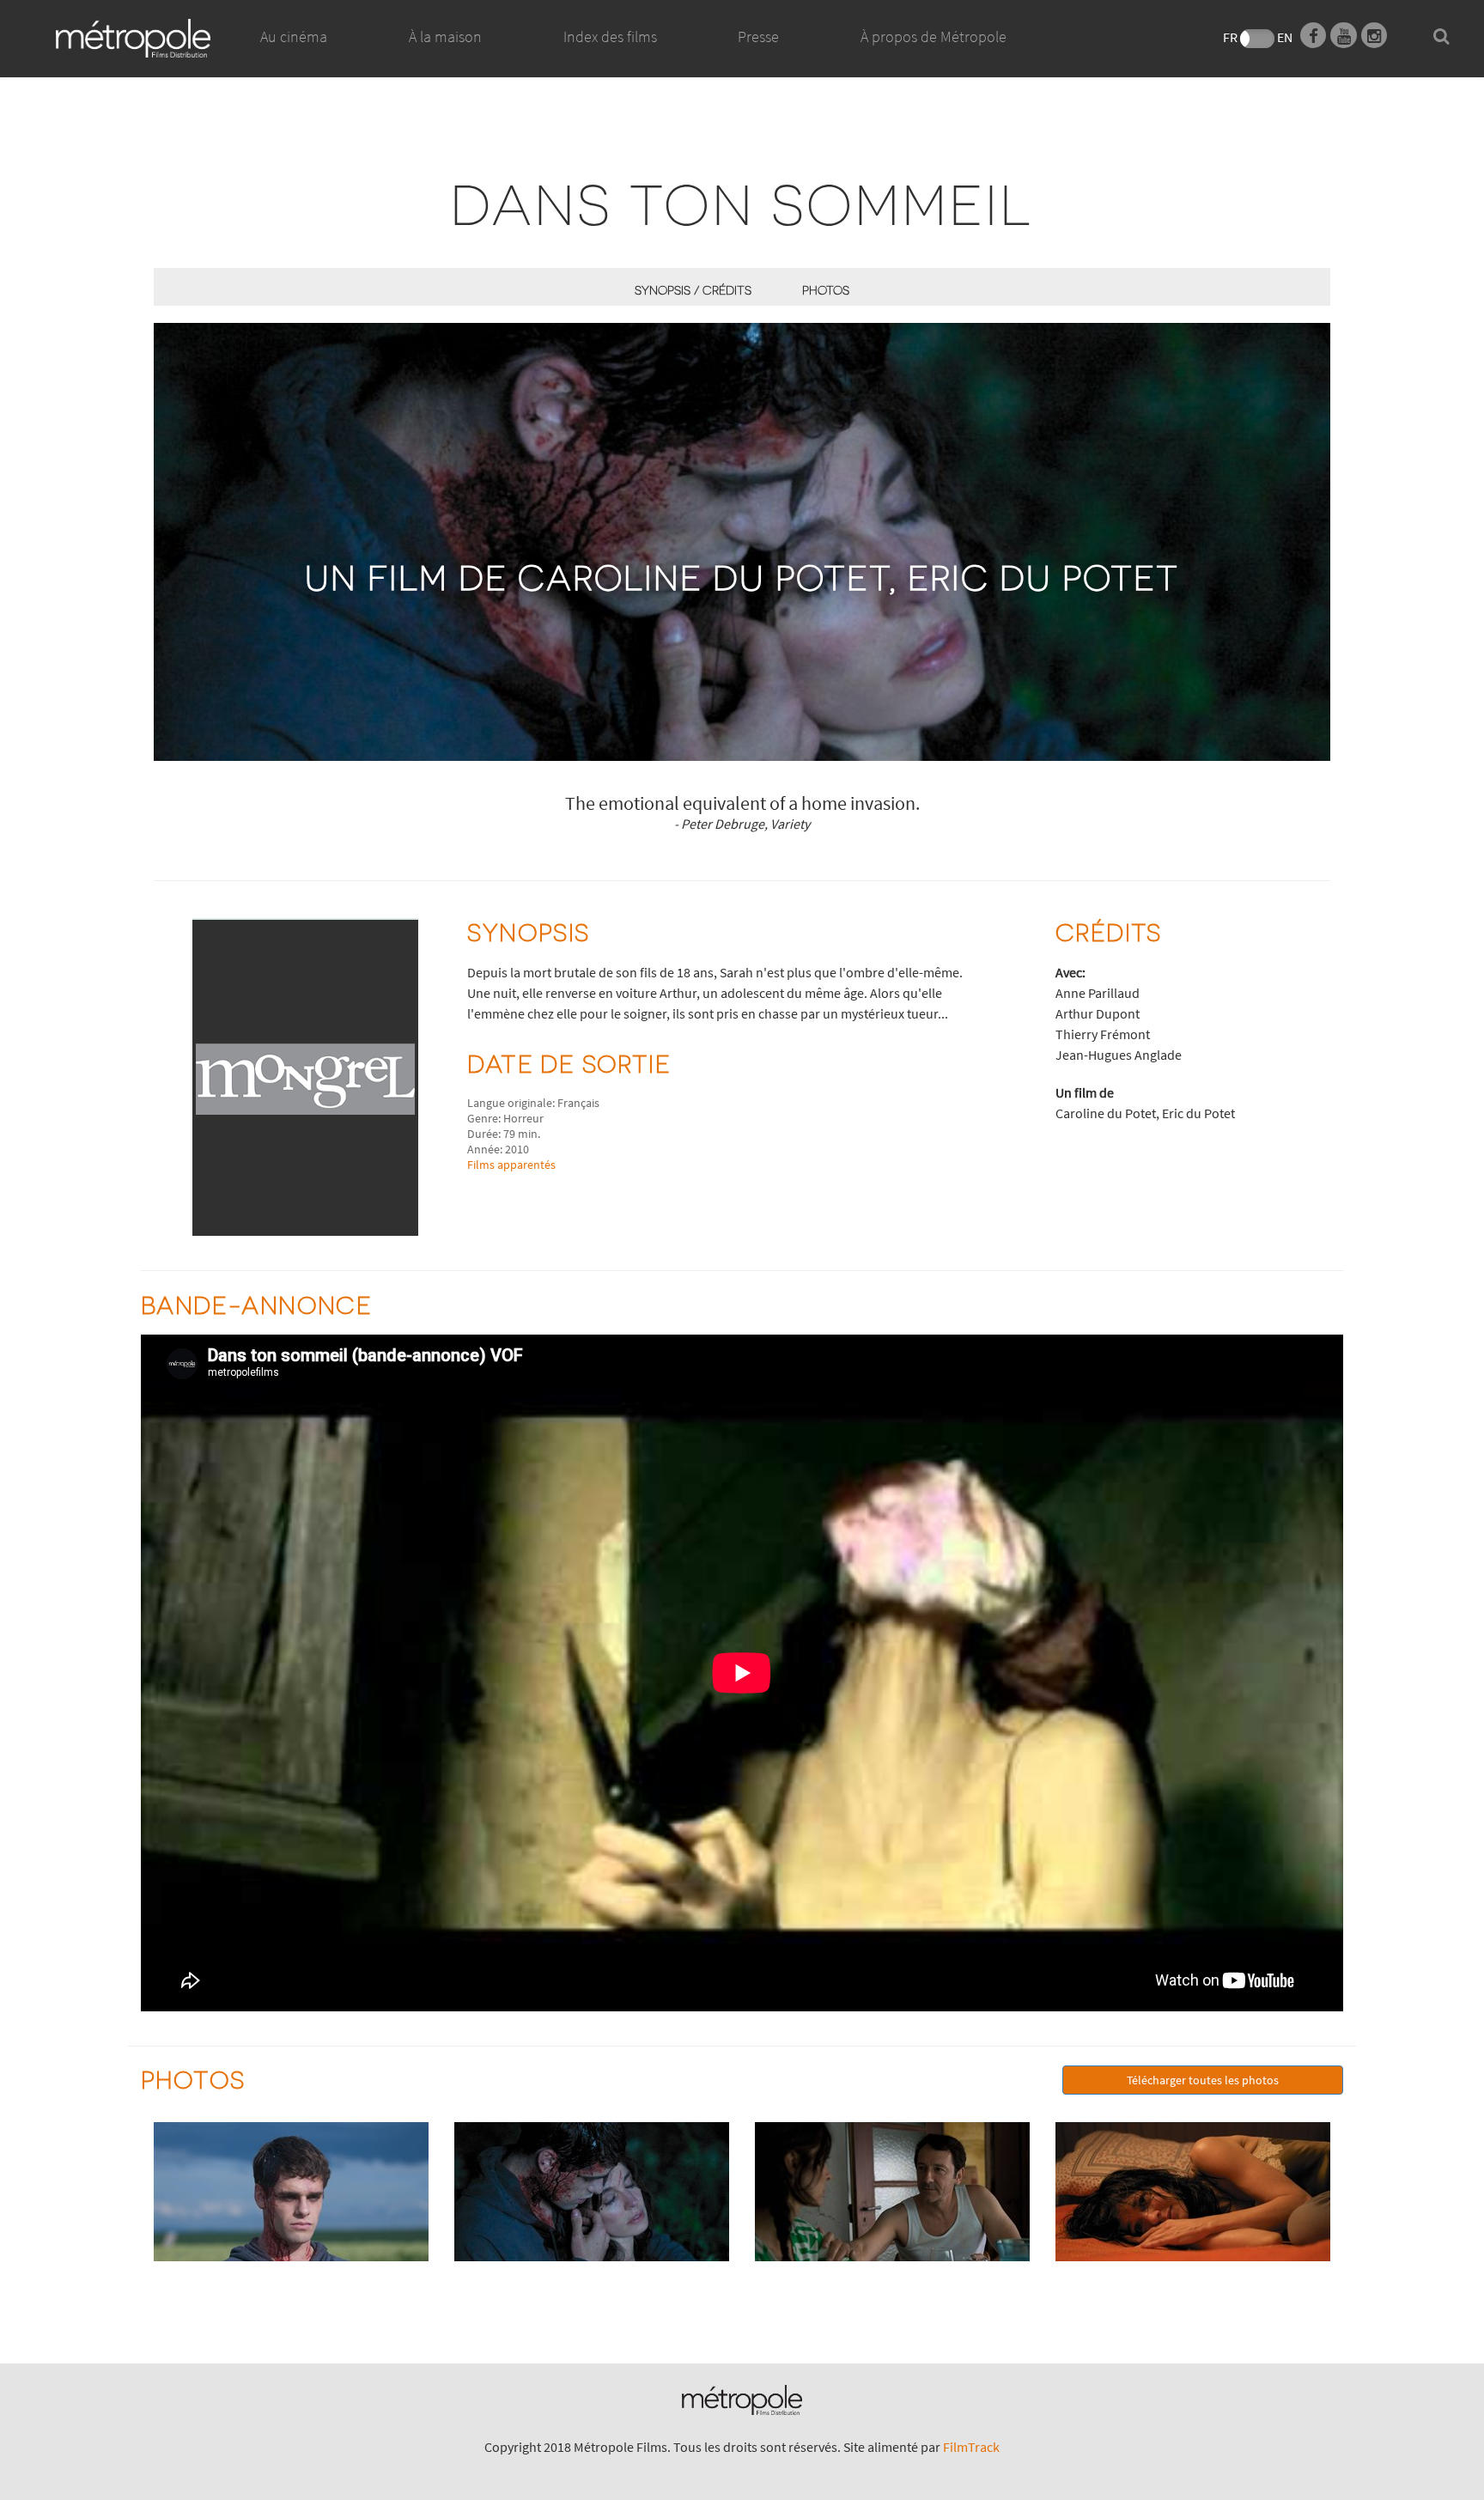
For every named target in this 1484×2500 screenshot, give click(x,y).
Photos (826, 290)
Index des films (610, 36)
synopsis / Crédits (693, 290)
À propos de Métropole (934, 36)
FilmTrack (971, 2447)
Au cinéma (294, 36)
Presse (758, 36)
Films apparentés (511, 1165)
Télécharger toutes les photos (1203, 2080)
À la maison (445, 36)
